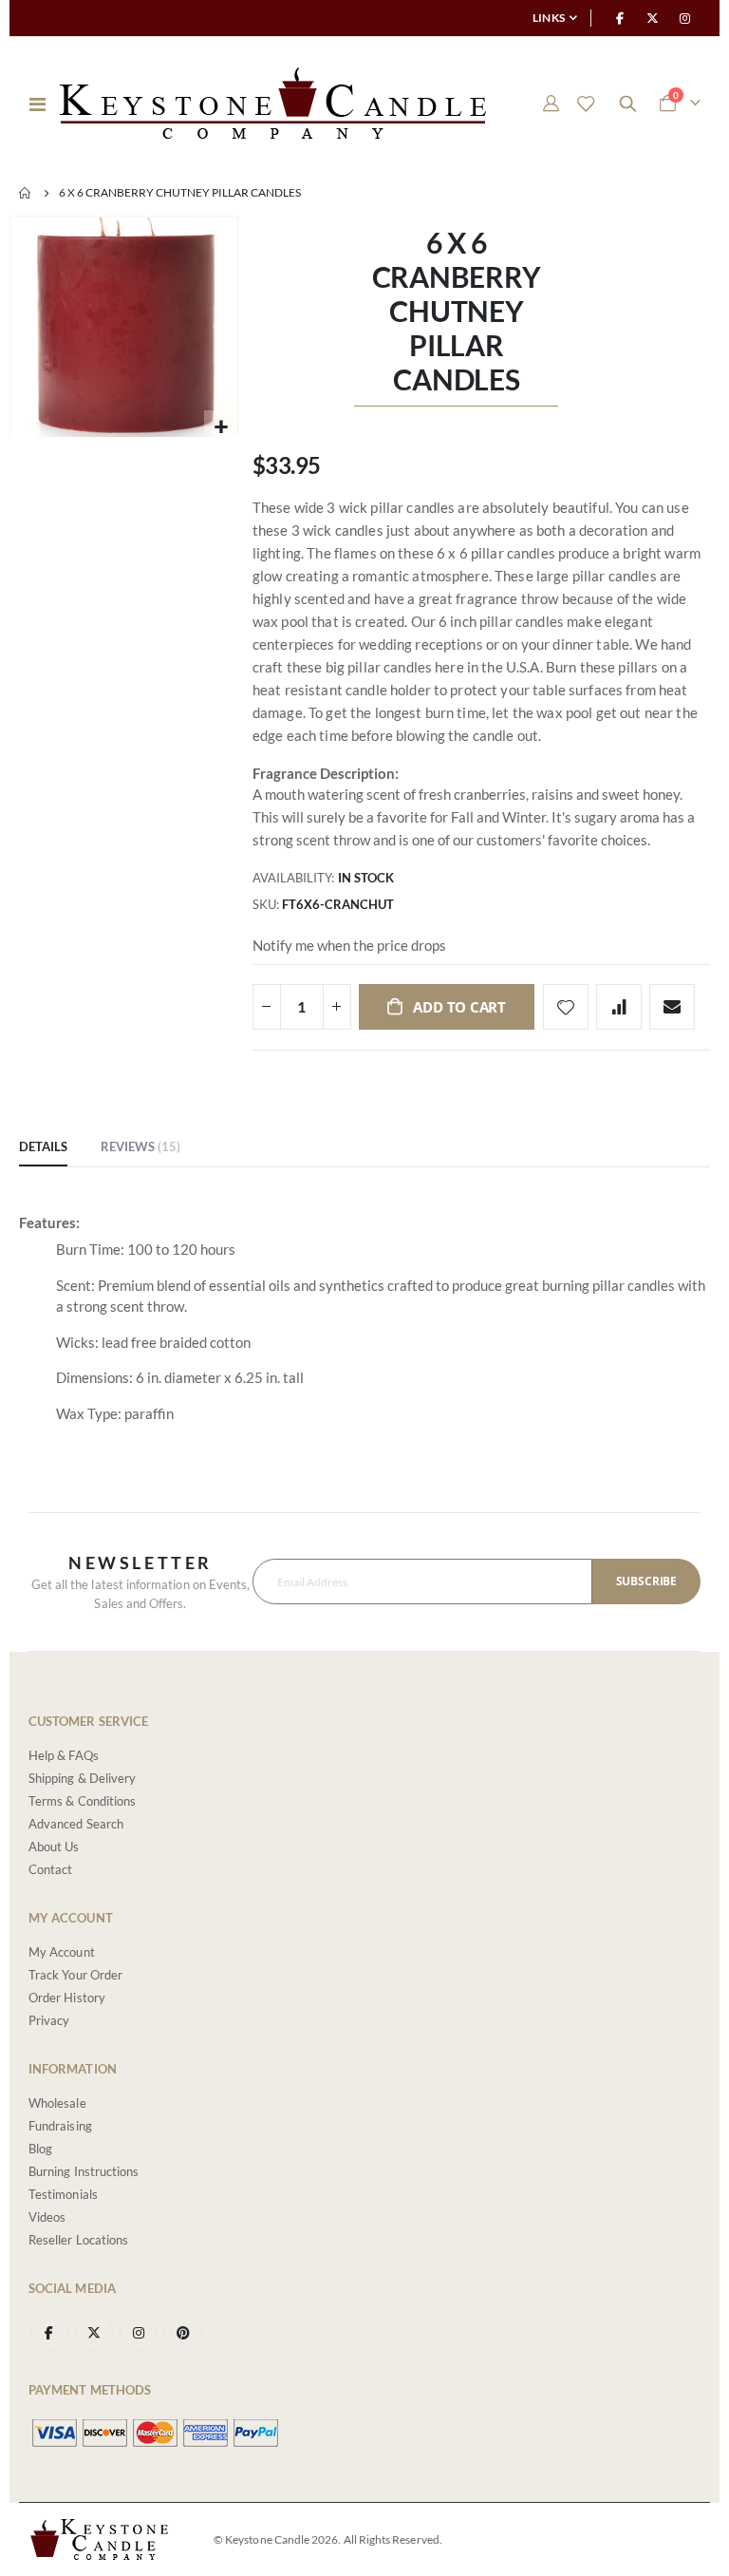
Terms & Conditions (82, 1801)
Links (549, 18)
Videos (47, 2217)
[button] (221, 427)
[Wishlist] (586, 104)
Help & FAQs (64, 1755)
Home (26, 193)
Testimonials (63, 2194)
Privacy (49, 2020)
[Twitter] (653, 18)
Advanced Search (76, 1824)
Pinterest (183, 2332)
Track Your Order (75, 1975)
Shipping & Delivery (82, 1778)
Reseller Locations (78, 2240)
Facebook (49, 2332)
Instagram (139, 2332)
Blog (40, 2149)
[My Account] (551, 104)
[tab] (43, 1147)
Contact (50, 1869)
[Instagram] (685, 18)
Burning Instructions (84, 2171)
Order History (67, 1998)
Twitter (94, 2332)
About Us (54, 1847)
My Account (62, 1952)
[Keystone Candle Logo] (272, 104)
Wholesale (57, 2103)
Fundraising (60, 2126)
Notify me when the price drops (349, 945)
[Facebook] (620, 18)
